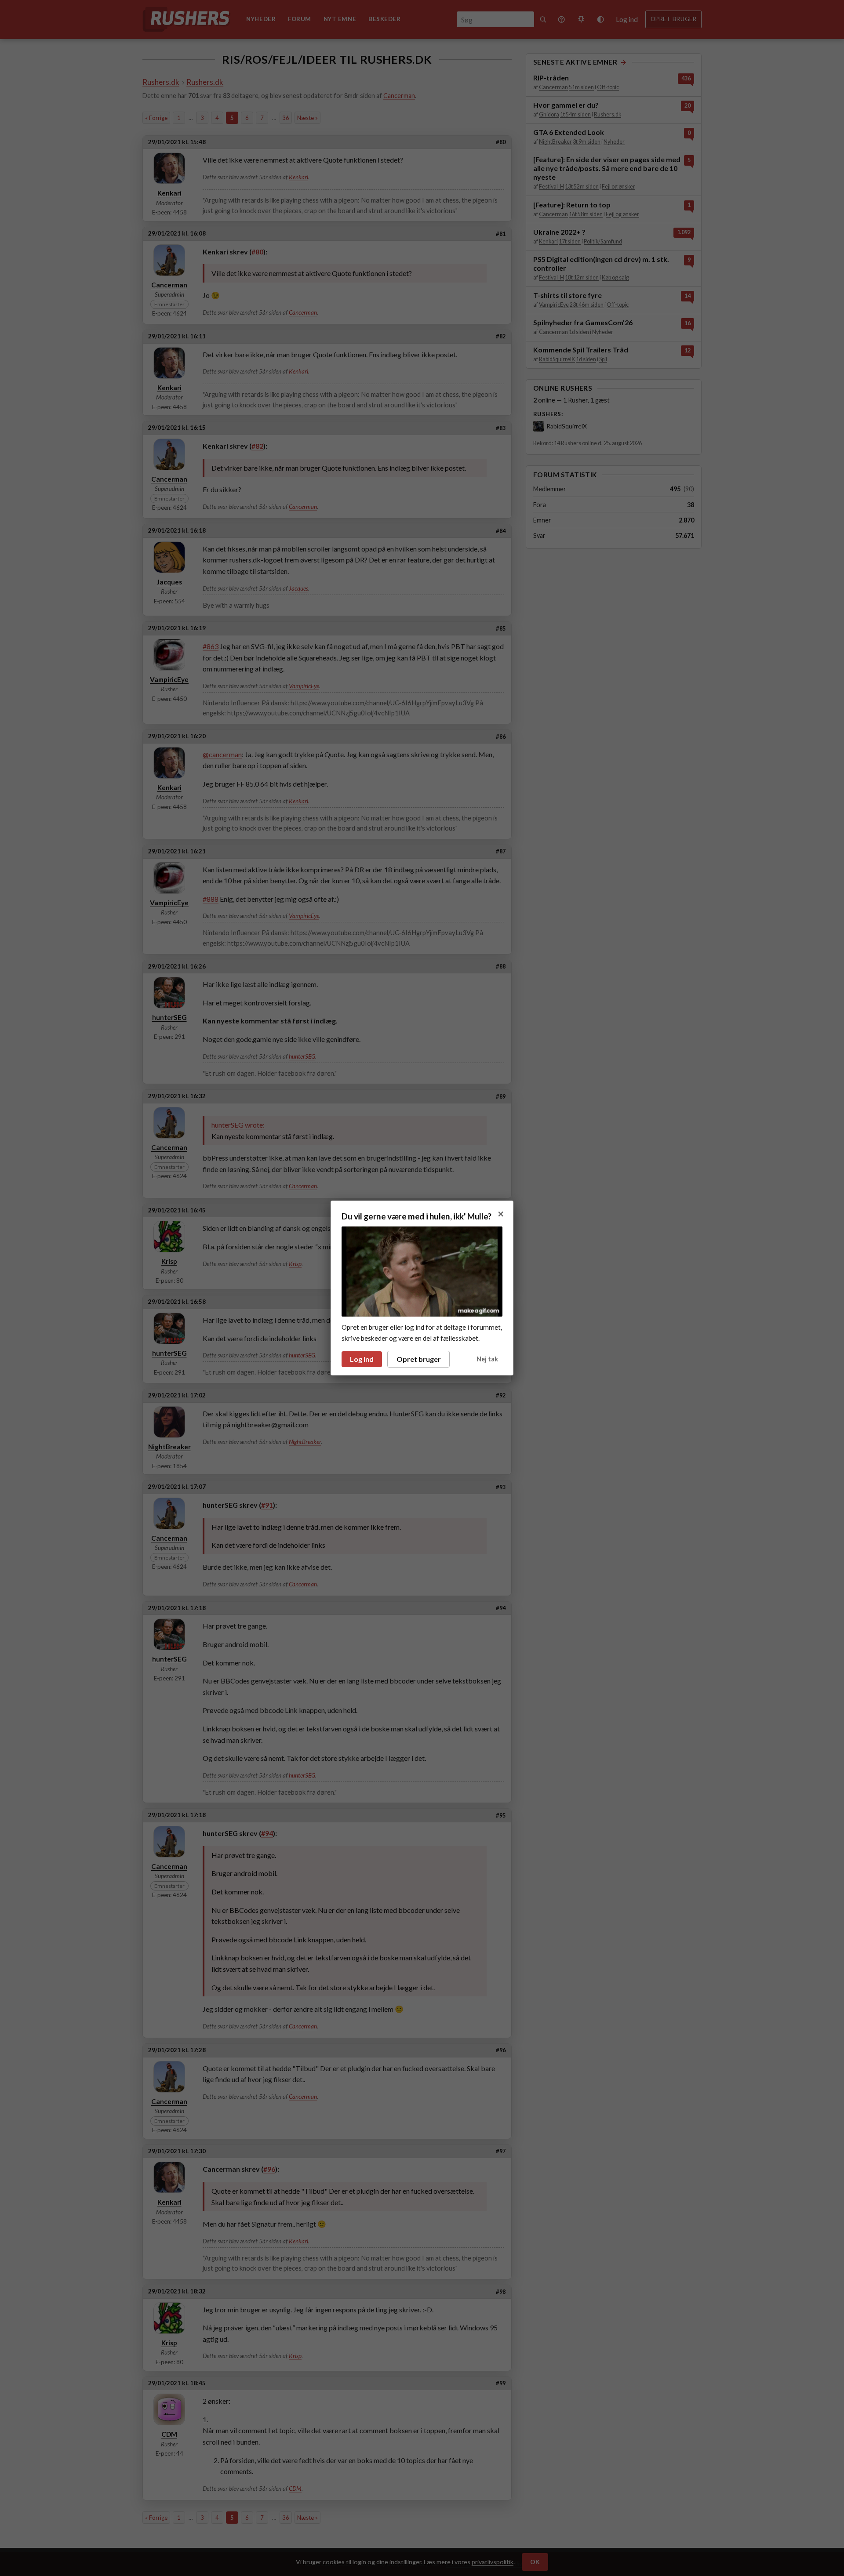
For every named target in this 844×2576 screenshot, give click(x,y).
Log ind (362, 1359)
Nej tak (487, 1359)
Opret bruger (419, 1359)
